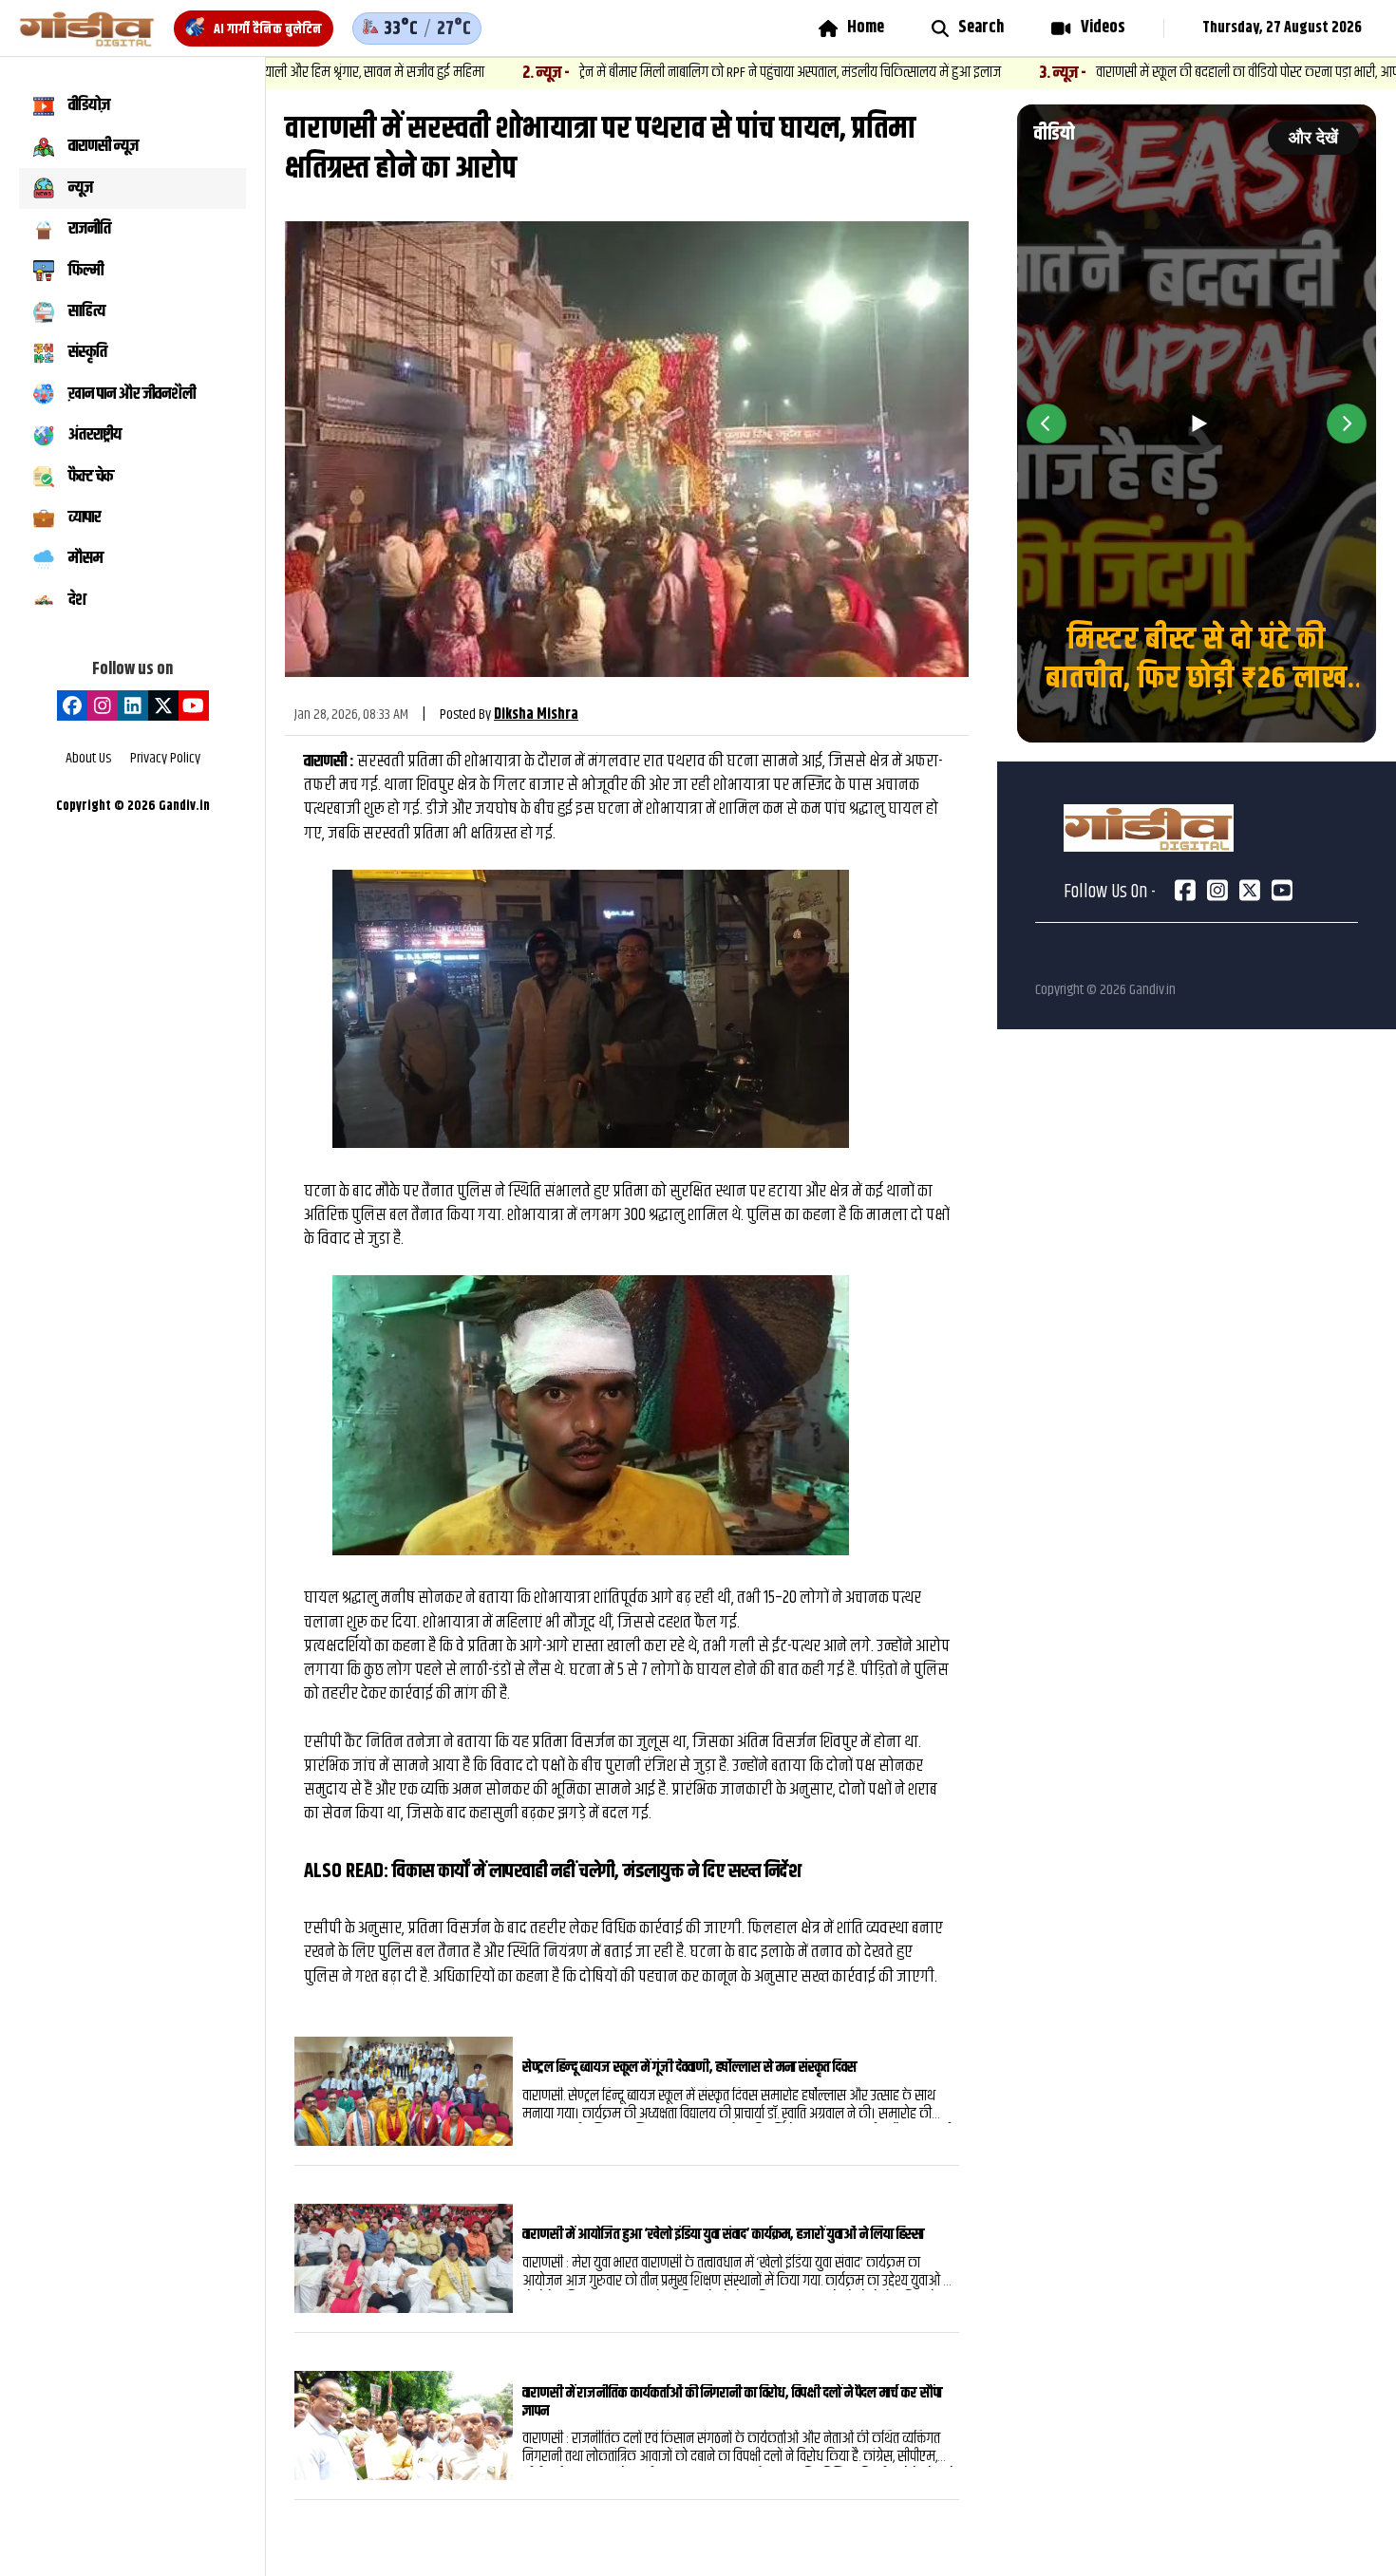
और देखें (1313, 138)
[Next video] (1347, 423)
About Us (88, 759)
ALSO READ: (348, 1871)
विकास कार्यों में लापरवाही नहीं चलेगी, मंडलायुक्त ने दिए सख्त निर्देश (597, 1871)
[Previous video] (1047, 423)
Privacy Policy (165, 759)
